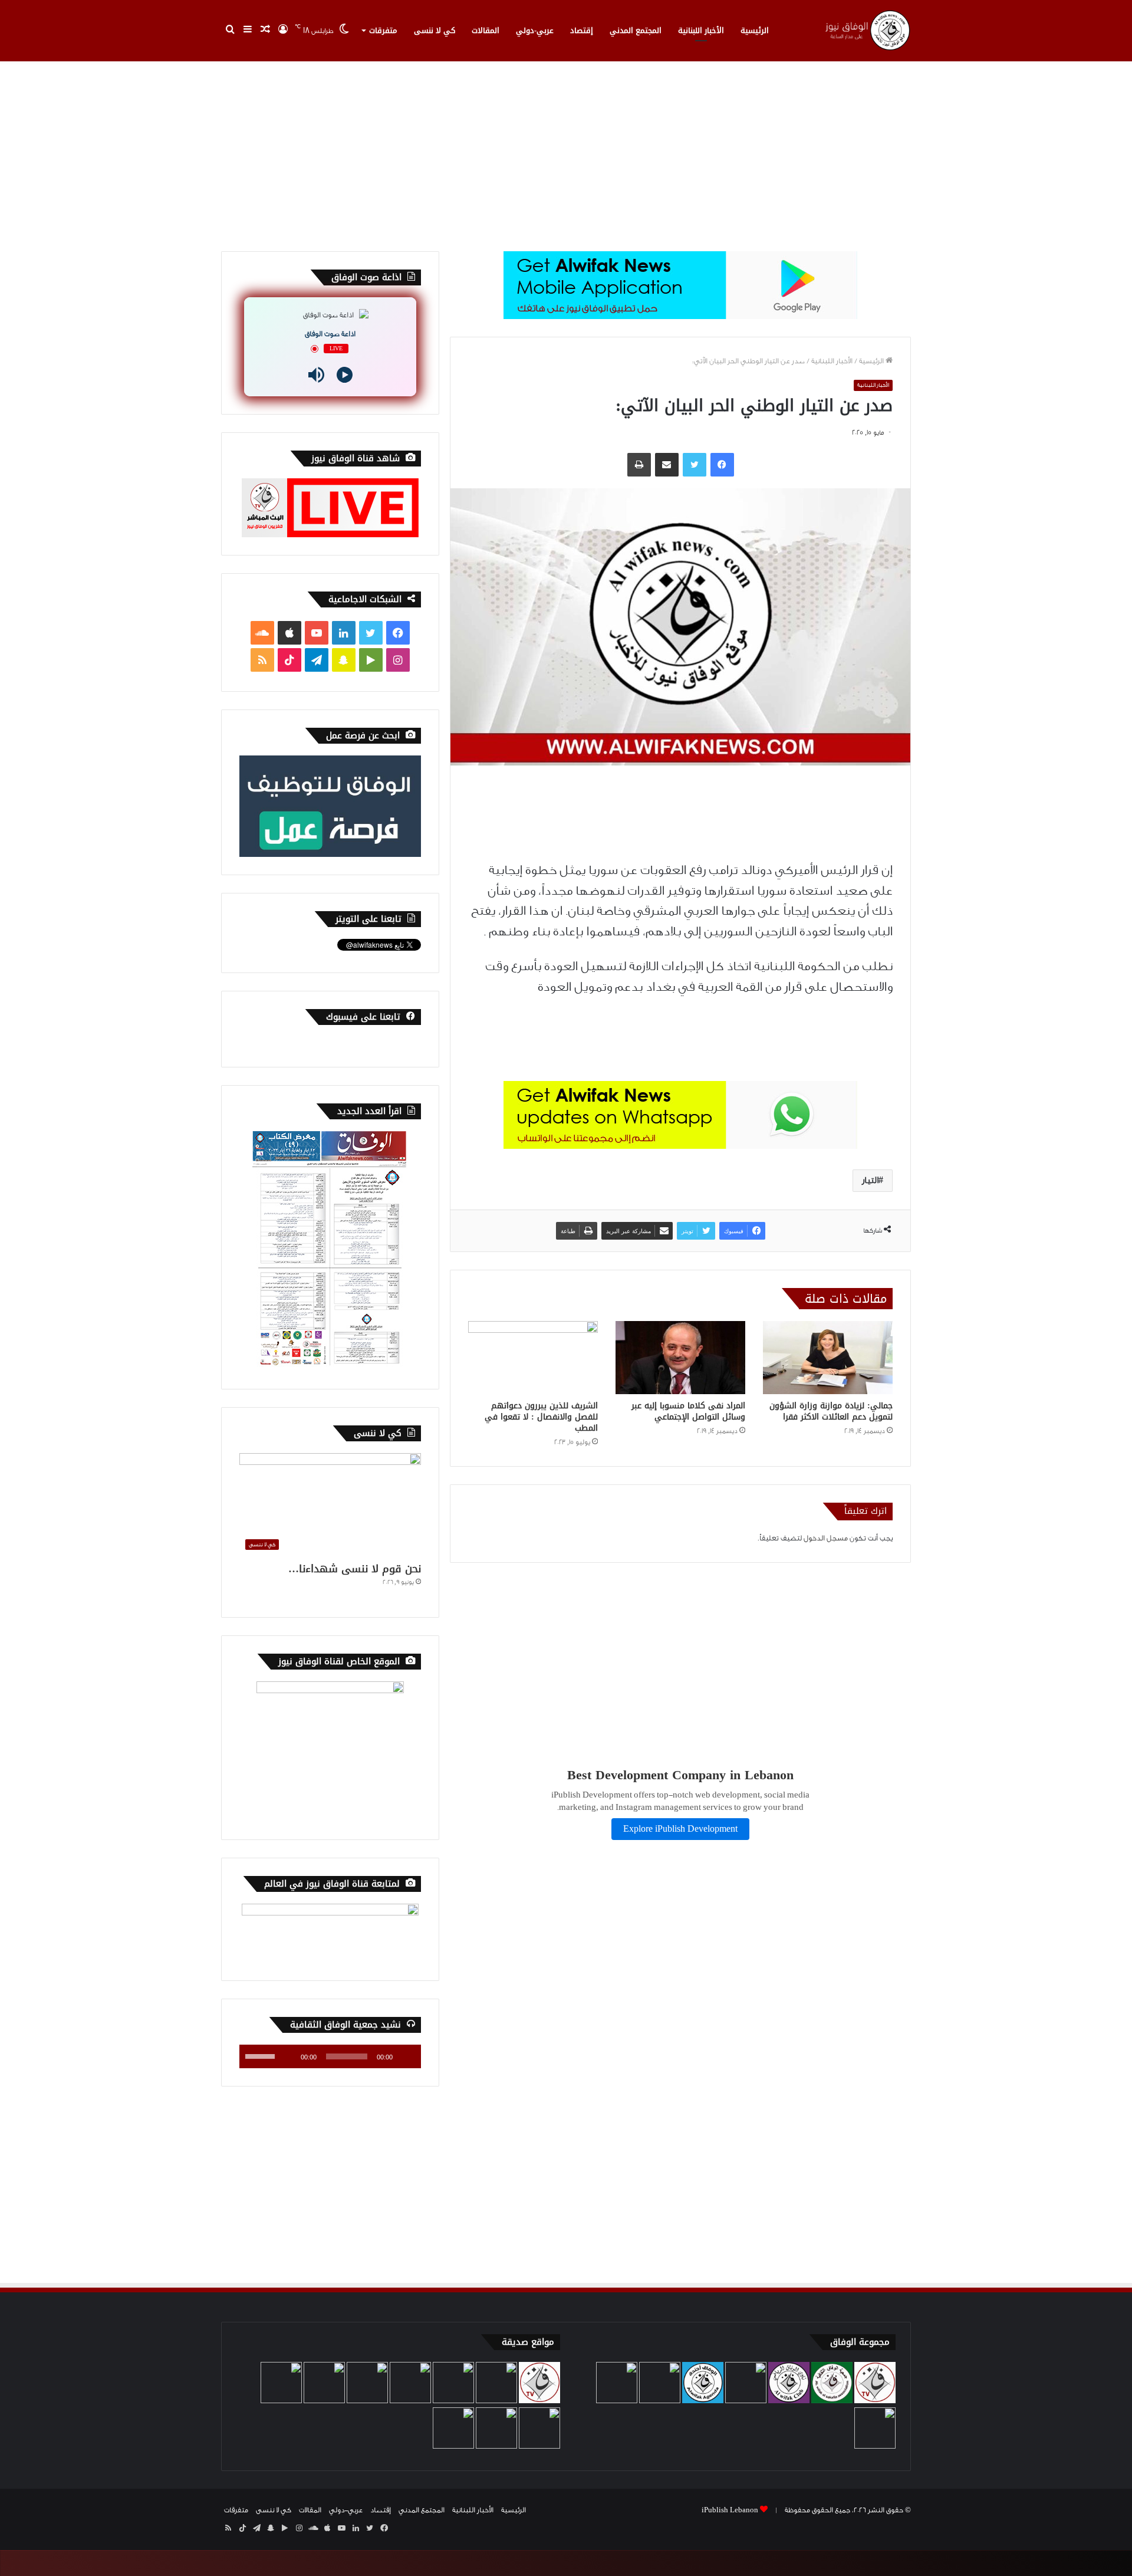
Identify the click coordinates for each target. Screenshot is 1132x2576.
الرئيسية (755, 30)
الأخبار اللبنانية (701, 30)
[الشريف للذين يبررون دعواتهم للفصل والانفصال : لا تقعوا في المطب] (533, 1358)
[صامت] (288, 2056)
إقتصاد (582, 30)
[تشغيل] (406, 2056)
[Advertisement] (566, 151)
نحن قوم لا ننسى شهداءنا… (355, 1569)
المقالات (486, 30)
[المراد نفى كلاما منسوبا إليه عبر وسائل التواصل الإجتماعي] (680, 1358)
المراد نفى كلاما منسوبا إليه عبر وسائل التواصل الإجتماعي (688, 1411)
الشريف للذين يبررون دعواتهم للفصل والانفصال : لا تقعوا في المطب (541, 1417)
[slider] (262, 2055)
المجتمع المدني (636, 30)
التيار (870, 1180)
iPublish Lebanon (730, 2510)
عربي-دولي (535, 30)
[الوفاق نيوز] (867, 30)
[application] (330, 2056)
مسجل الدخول (826, 1538)
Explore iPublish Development (680, 1829)
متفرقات (383, 30)
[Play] (345, 375)
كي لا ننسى (435, 30)
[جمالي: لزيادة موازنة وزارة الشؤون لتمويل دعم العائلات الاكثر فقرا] (828, 1358)
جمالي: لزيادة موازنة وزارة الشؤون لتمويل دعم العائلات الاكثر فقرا (831, 1411)
